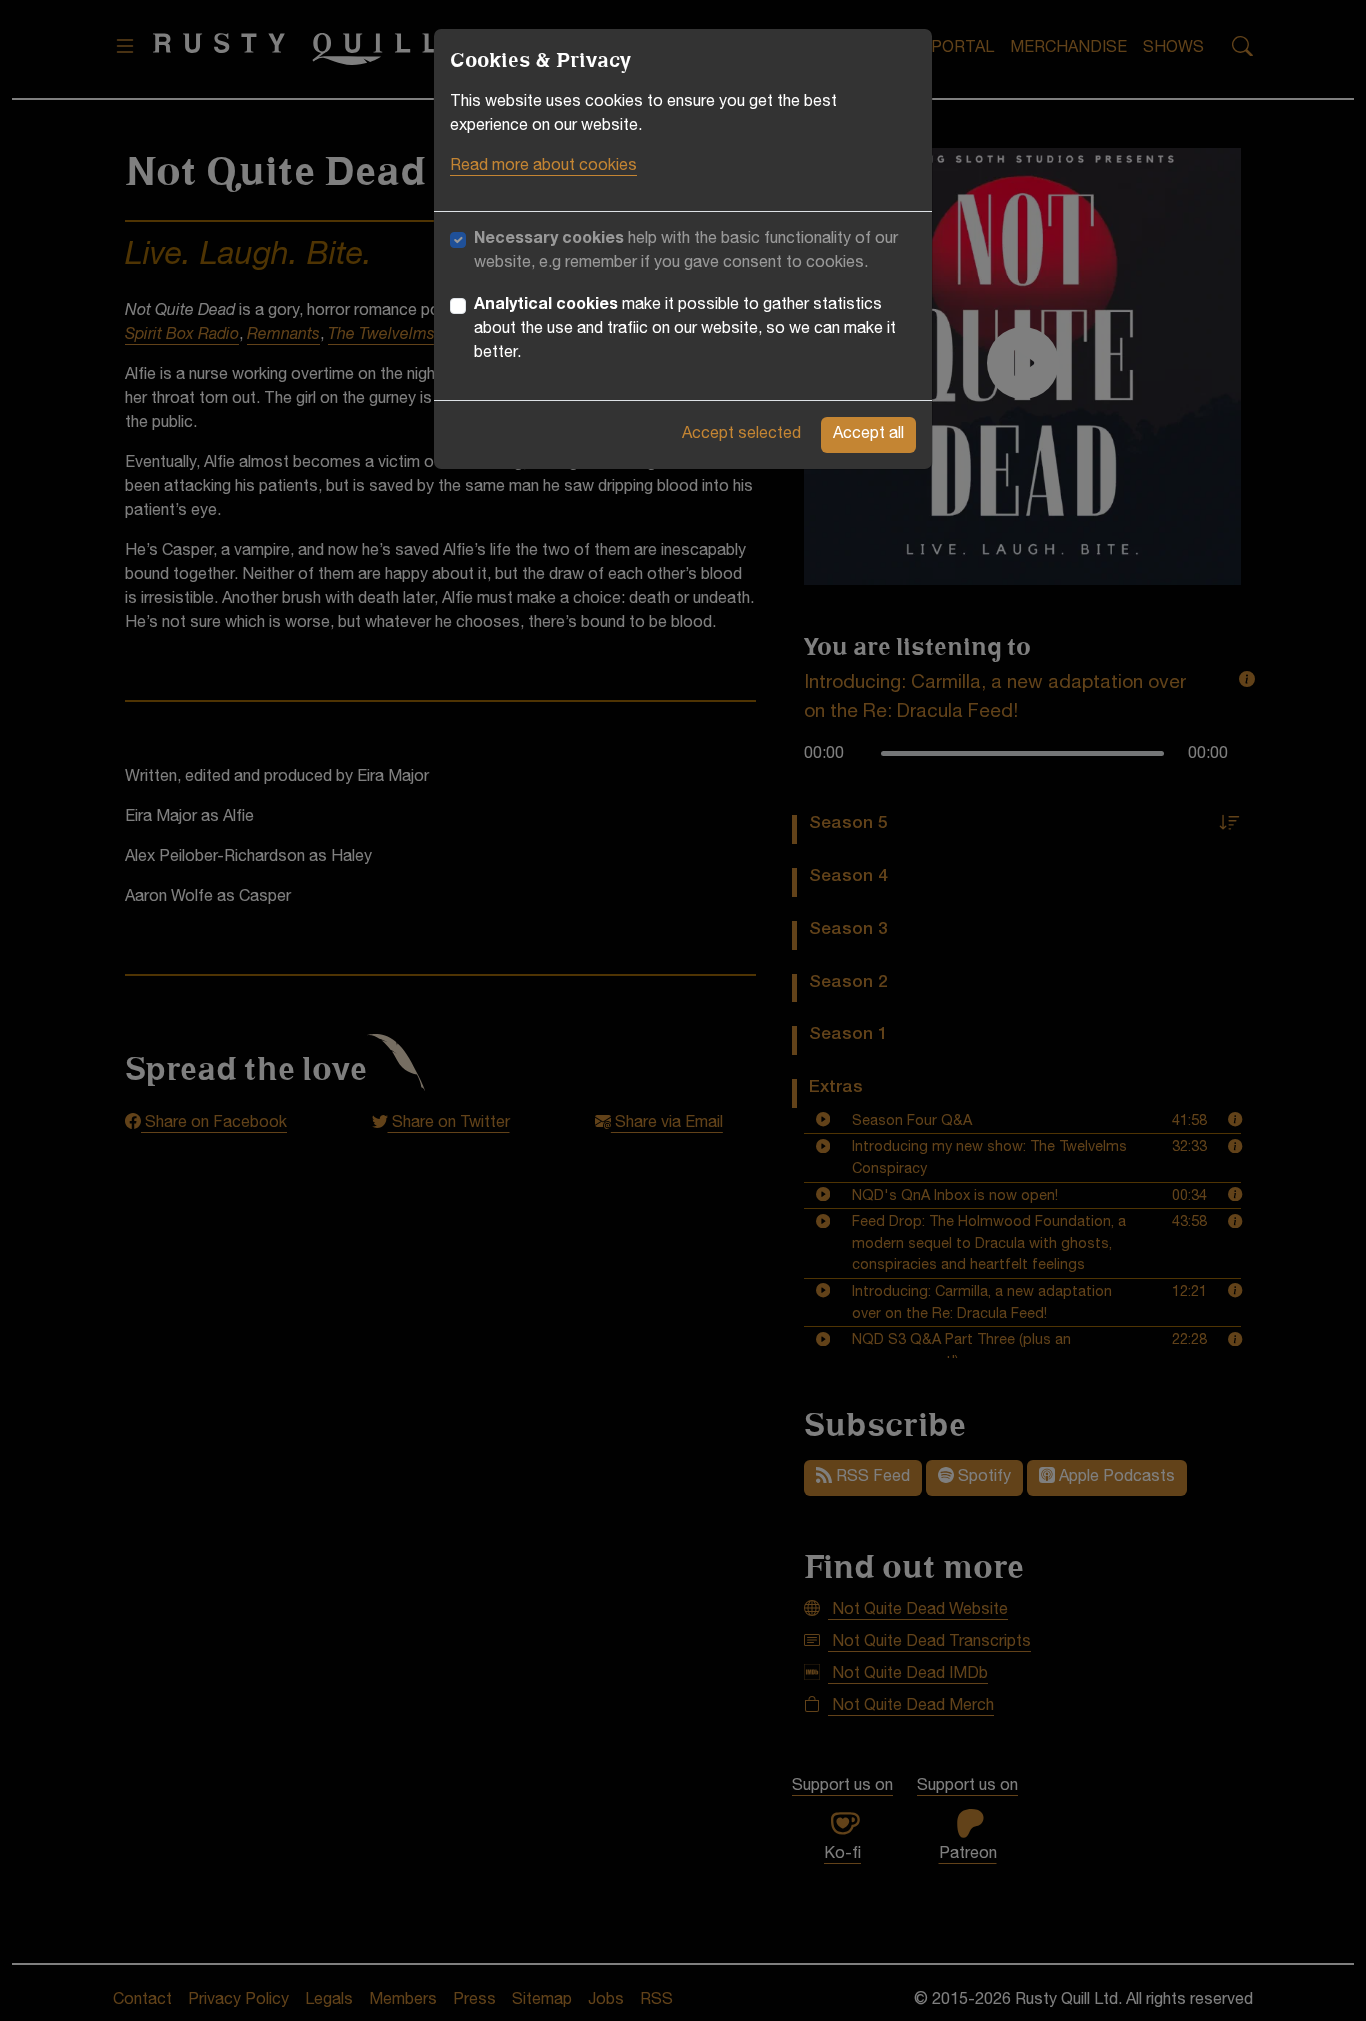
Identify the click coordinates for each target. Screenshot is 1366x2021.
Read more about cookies (543, 167)
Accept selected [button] (741, 435)
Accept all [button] (868, 435)
